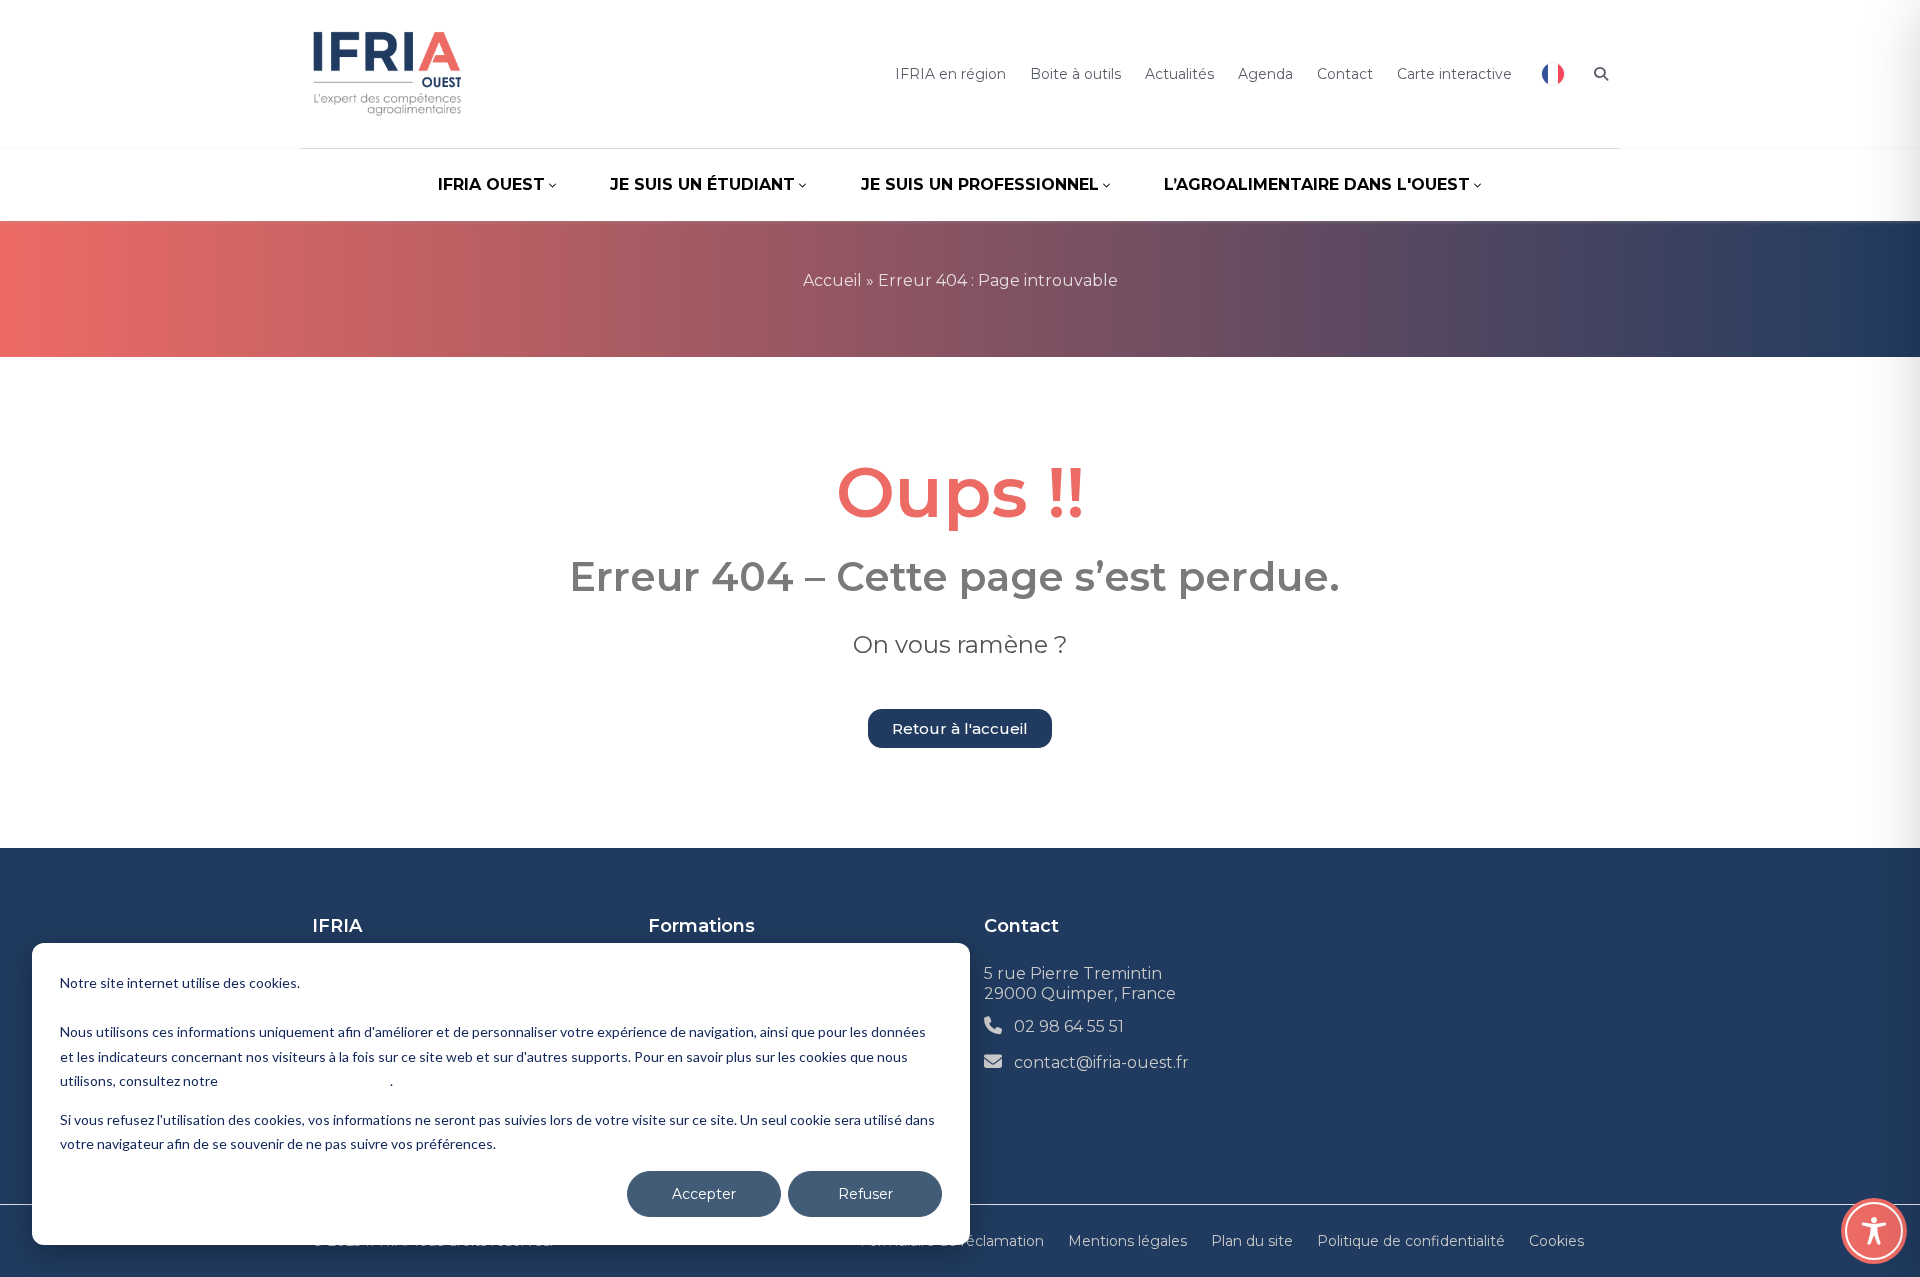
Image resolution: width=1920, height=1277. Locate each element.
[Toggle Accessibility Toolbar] (1874, 1231)
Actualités (1179, 74)
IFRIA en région (950, 74)
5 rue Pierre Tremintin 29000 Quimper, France (1080, 983)
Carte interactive (1454, 74)
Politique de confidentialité (305, 1080)
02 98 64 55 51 (1069, 1026)
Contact (1345, 74)
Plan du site (1252, 1241)
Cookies (1556, 1241)
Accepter (704, 1194)
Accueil (832, 280)
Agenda (1265, 74)
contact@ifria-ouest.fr (1101, 1062)
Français (1553, 74)
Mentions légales (1127, 1241)
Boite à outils (1075, 74)
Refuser (865, 1194)
